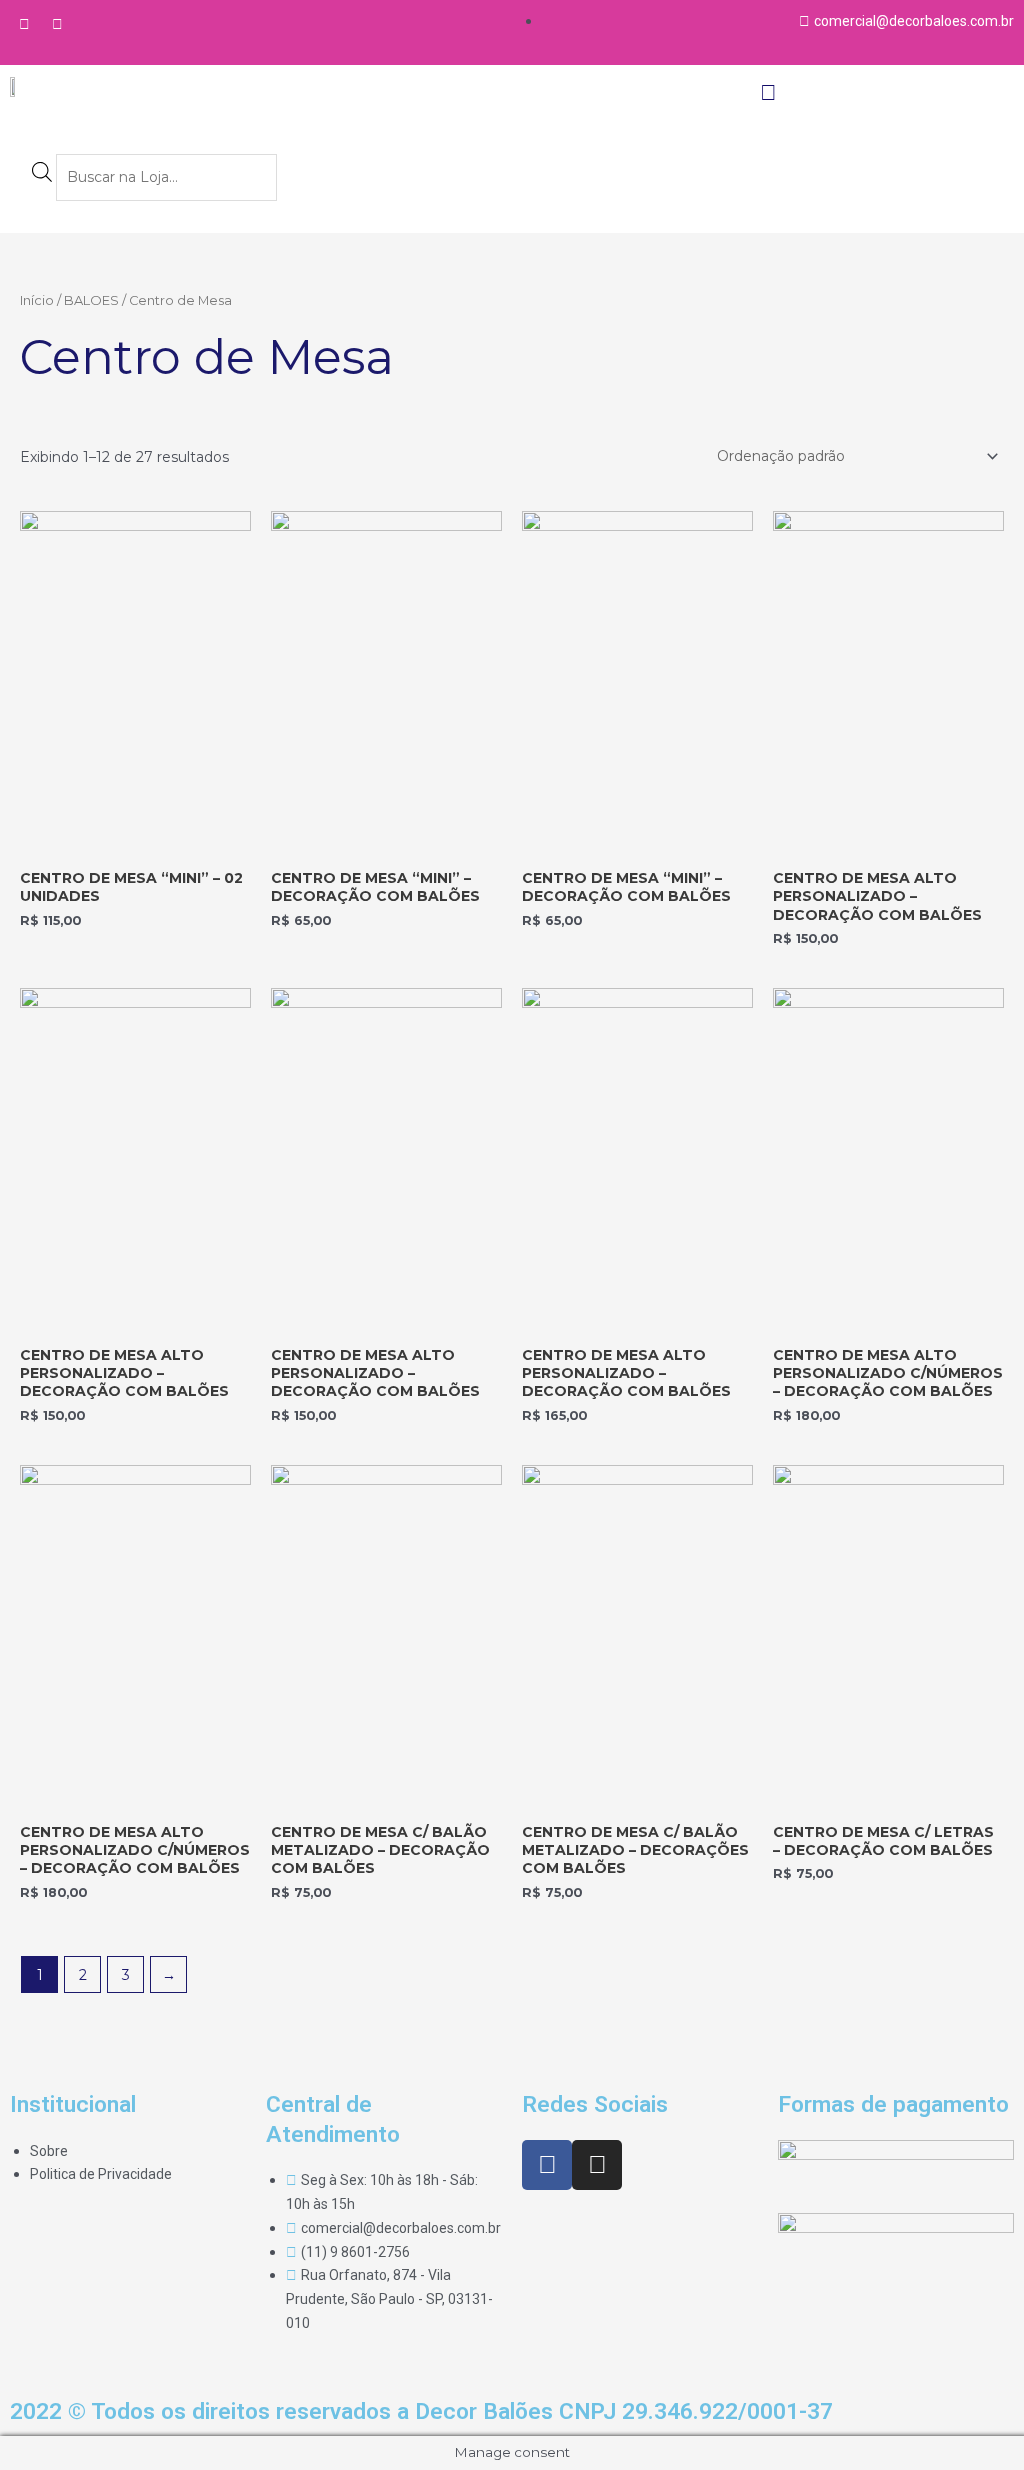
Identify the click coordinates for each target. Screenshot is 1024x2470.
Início (37, 300)
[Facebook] (24, 24)
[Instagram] (57, 24)
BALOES (91, 300)
